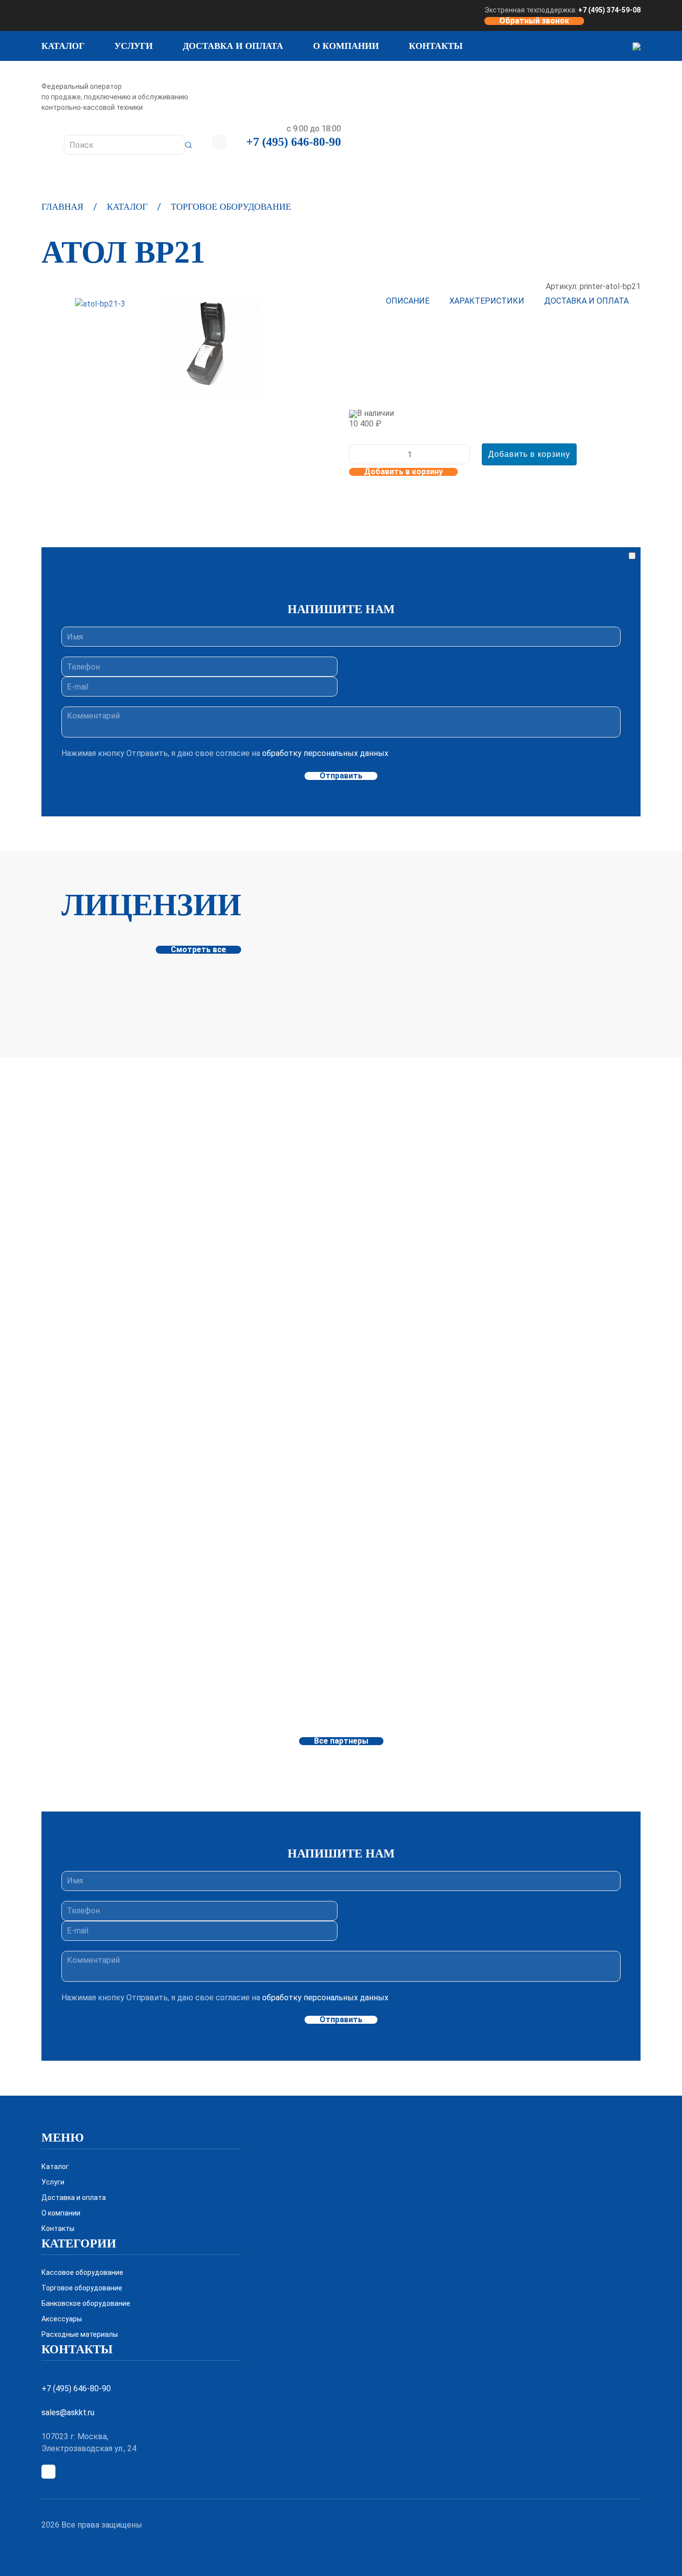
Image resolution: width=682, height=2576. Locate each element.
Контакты (436, 46)
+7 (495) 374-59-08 (609, 10)
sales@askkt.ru (68, 2412)
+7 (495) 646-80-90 (294, 142)
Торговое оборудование (231, 207)
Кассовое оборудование (82, 2272)
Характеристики (487, 301)
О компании (346, 46)
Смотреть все (198, 950)
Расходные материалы (80, 2334)
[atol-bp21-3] (100, 304)
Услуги (134, 46)
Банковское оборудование (86, 2303)
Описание (408, 301)
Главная (62, 207)
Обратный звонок (534, 21)
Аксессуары (62, 2319)
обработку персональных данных (325, 753)
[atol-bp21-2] (210, 349)
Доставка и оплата (233, 46)
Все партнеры (341, 1741)
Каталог (63, 46)
